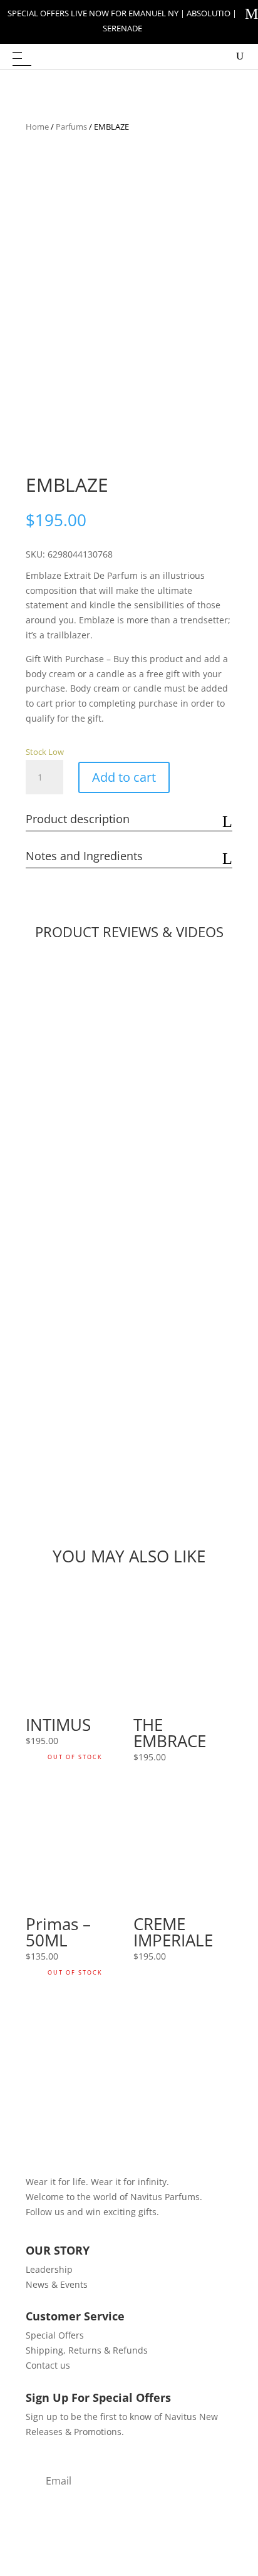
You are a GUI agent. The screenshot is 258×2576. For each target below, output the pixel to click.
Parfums (71, 127)
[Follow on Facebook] (36, 2230)
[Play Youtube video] (129, 1079)
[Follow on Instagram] (61, 2230)
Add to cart (124, 777)
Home (37, 127)
